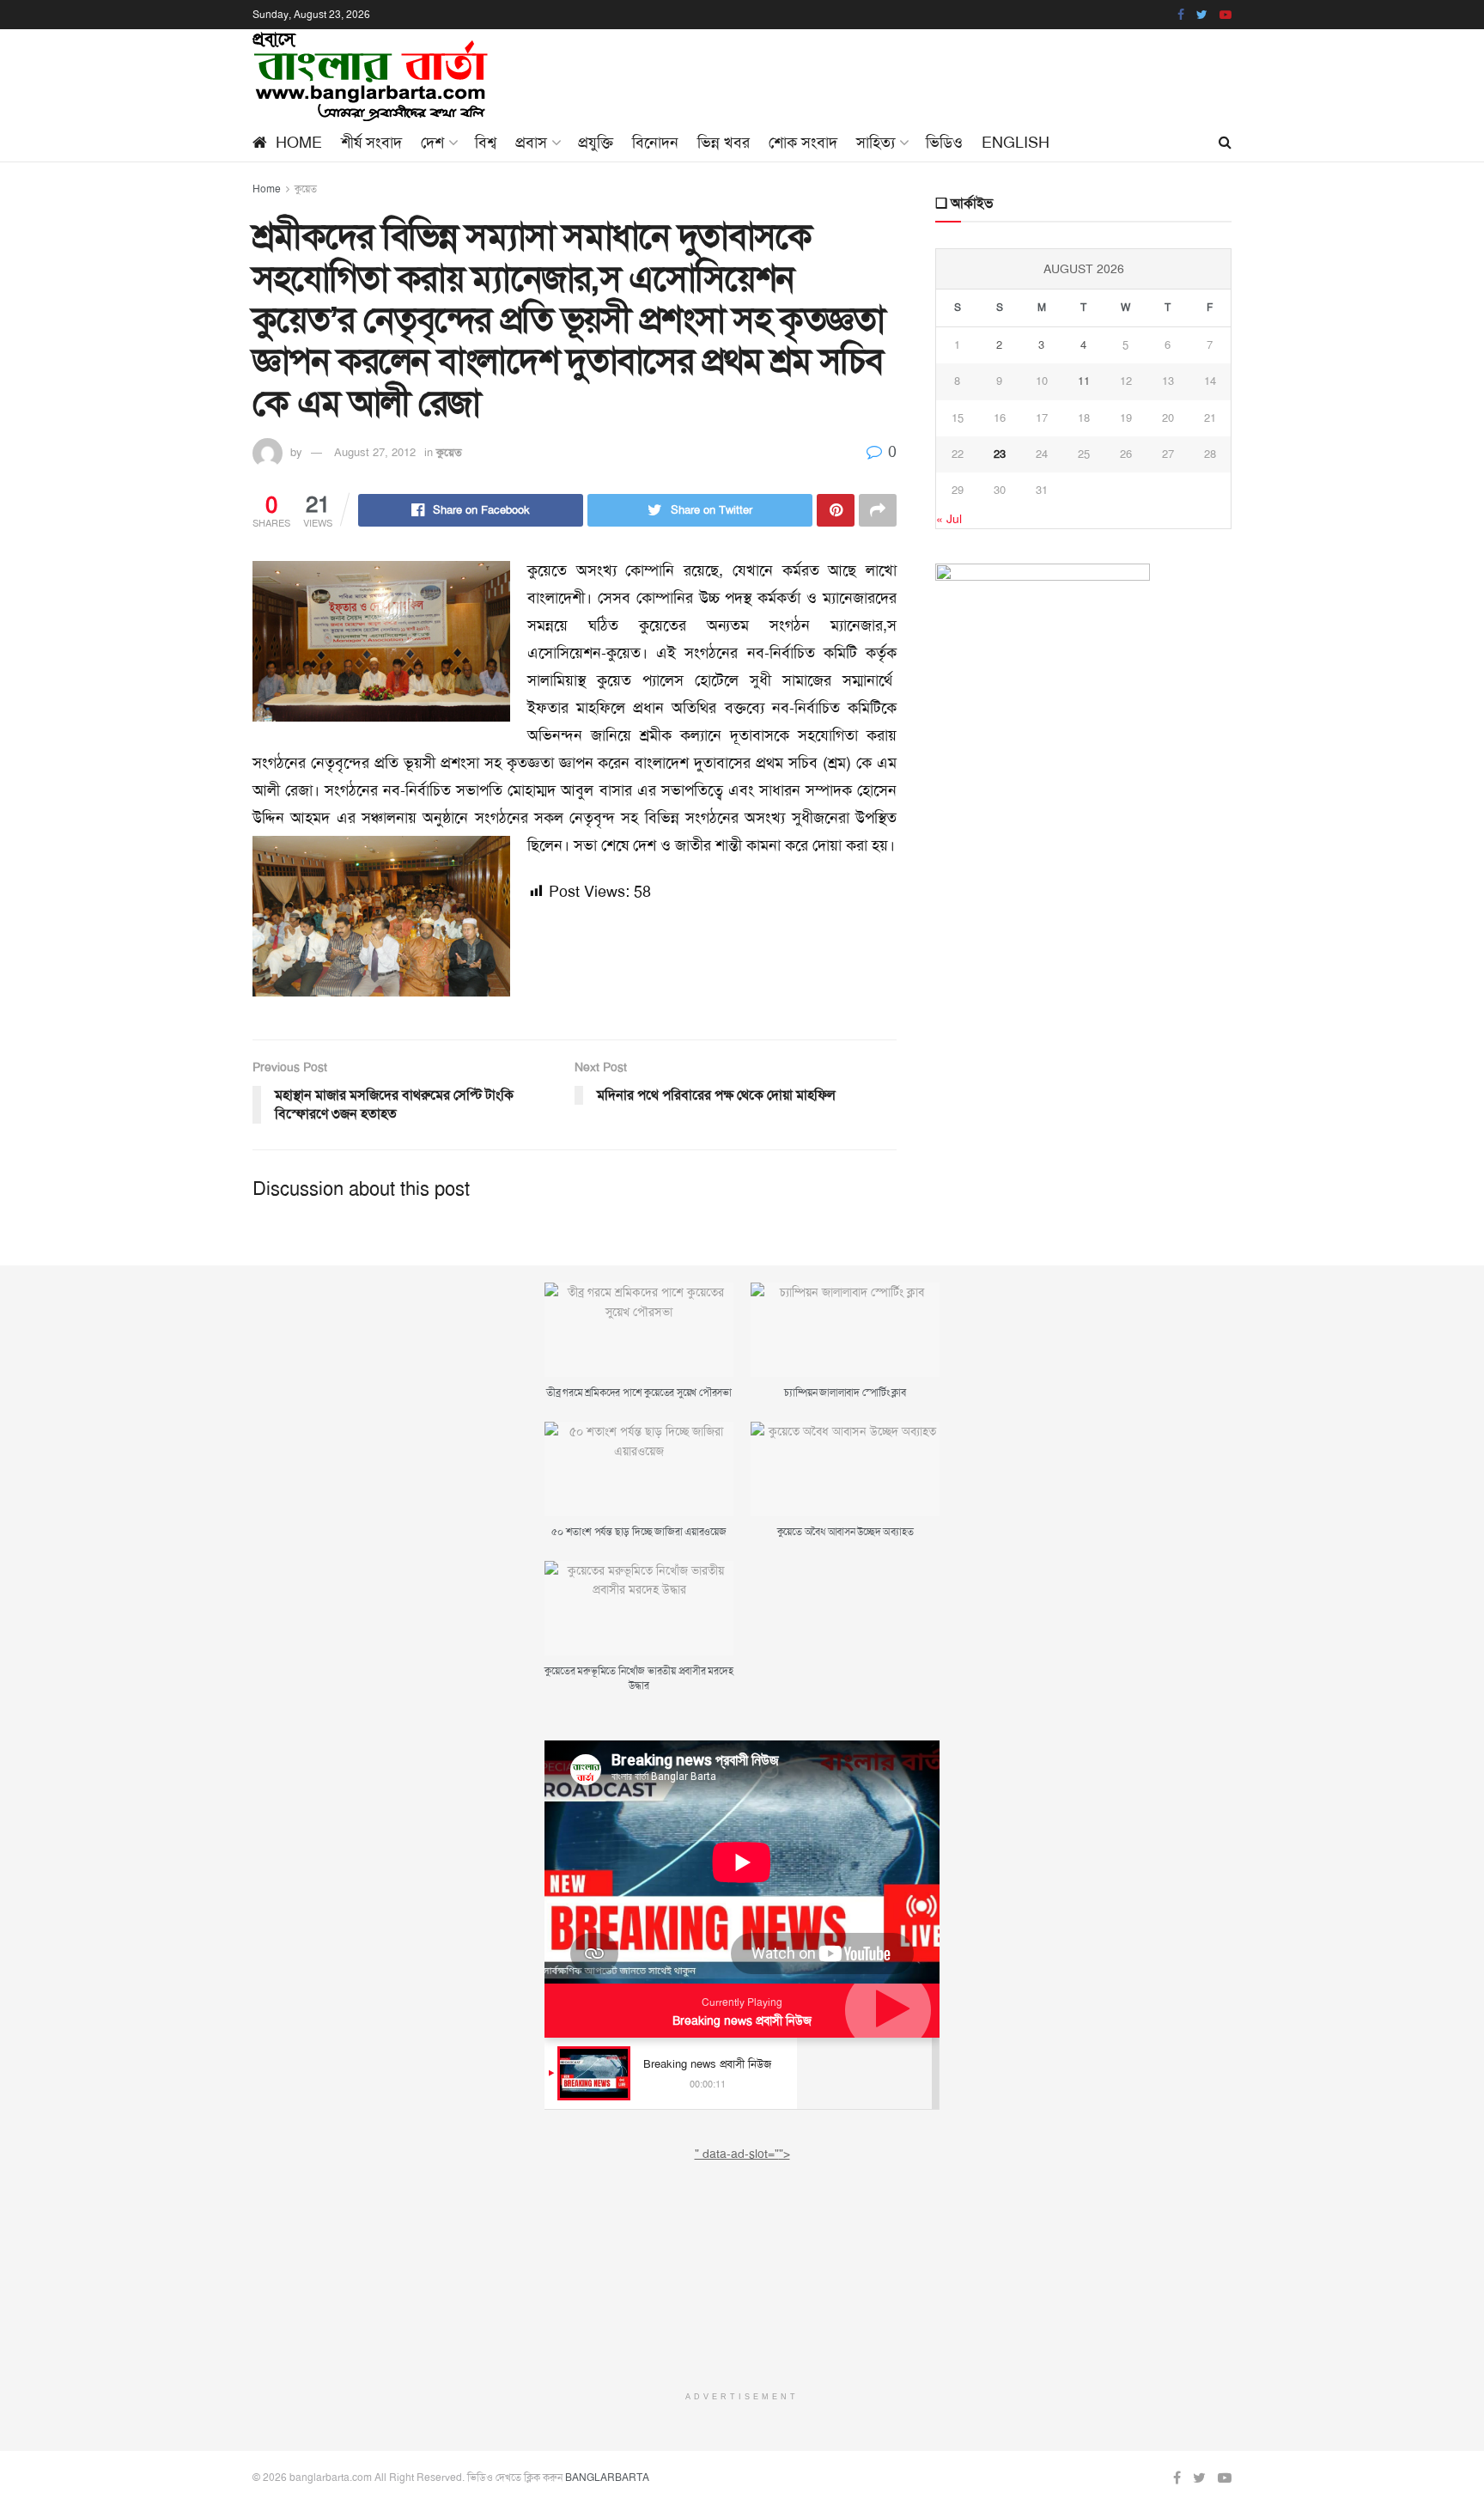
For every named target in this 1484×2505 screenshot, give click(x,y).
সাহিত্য (876, 143)
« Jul (949, 519)
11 (1084, 381)
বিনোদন (655, 143)
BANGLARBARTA (607, 2478)
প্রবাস (531, 143)
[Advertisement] (742, 2270)
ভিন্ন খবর (724, 143)
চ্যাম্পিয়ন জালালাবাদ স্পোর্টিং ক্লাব (845, 1393)
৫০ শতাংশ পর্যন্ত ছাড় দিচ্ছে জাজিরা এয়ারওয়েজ (639, 1532)
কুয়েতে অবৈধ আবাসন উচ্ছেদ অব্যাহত (845, 1532)
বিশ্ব (486, 143)
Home (299, 143)
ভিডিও (944, 143)
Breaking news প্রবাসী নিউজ (742, 2020)
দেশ (432, 143)
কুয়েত (306, 189)
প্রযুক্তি (596, 143)
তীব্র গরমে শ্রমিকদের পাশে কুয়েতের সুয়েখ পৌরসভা (639, 1393)
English (1016, 143)
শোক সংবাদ (803, 143)
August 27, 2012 (375, 452)
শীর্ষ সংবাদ (371, 143)
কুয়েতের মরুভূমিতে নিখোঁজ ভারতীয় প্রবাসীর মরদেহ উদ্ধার (639, 1678)
